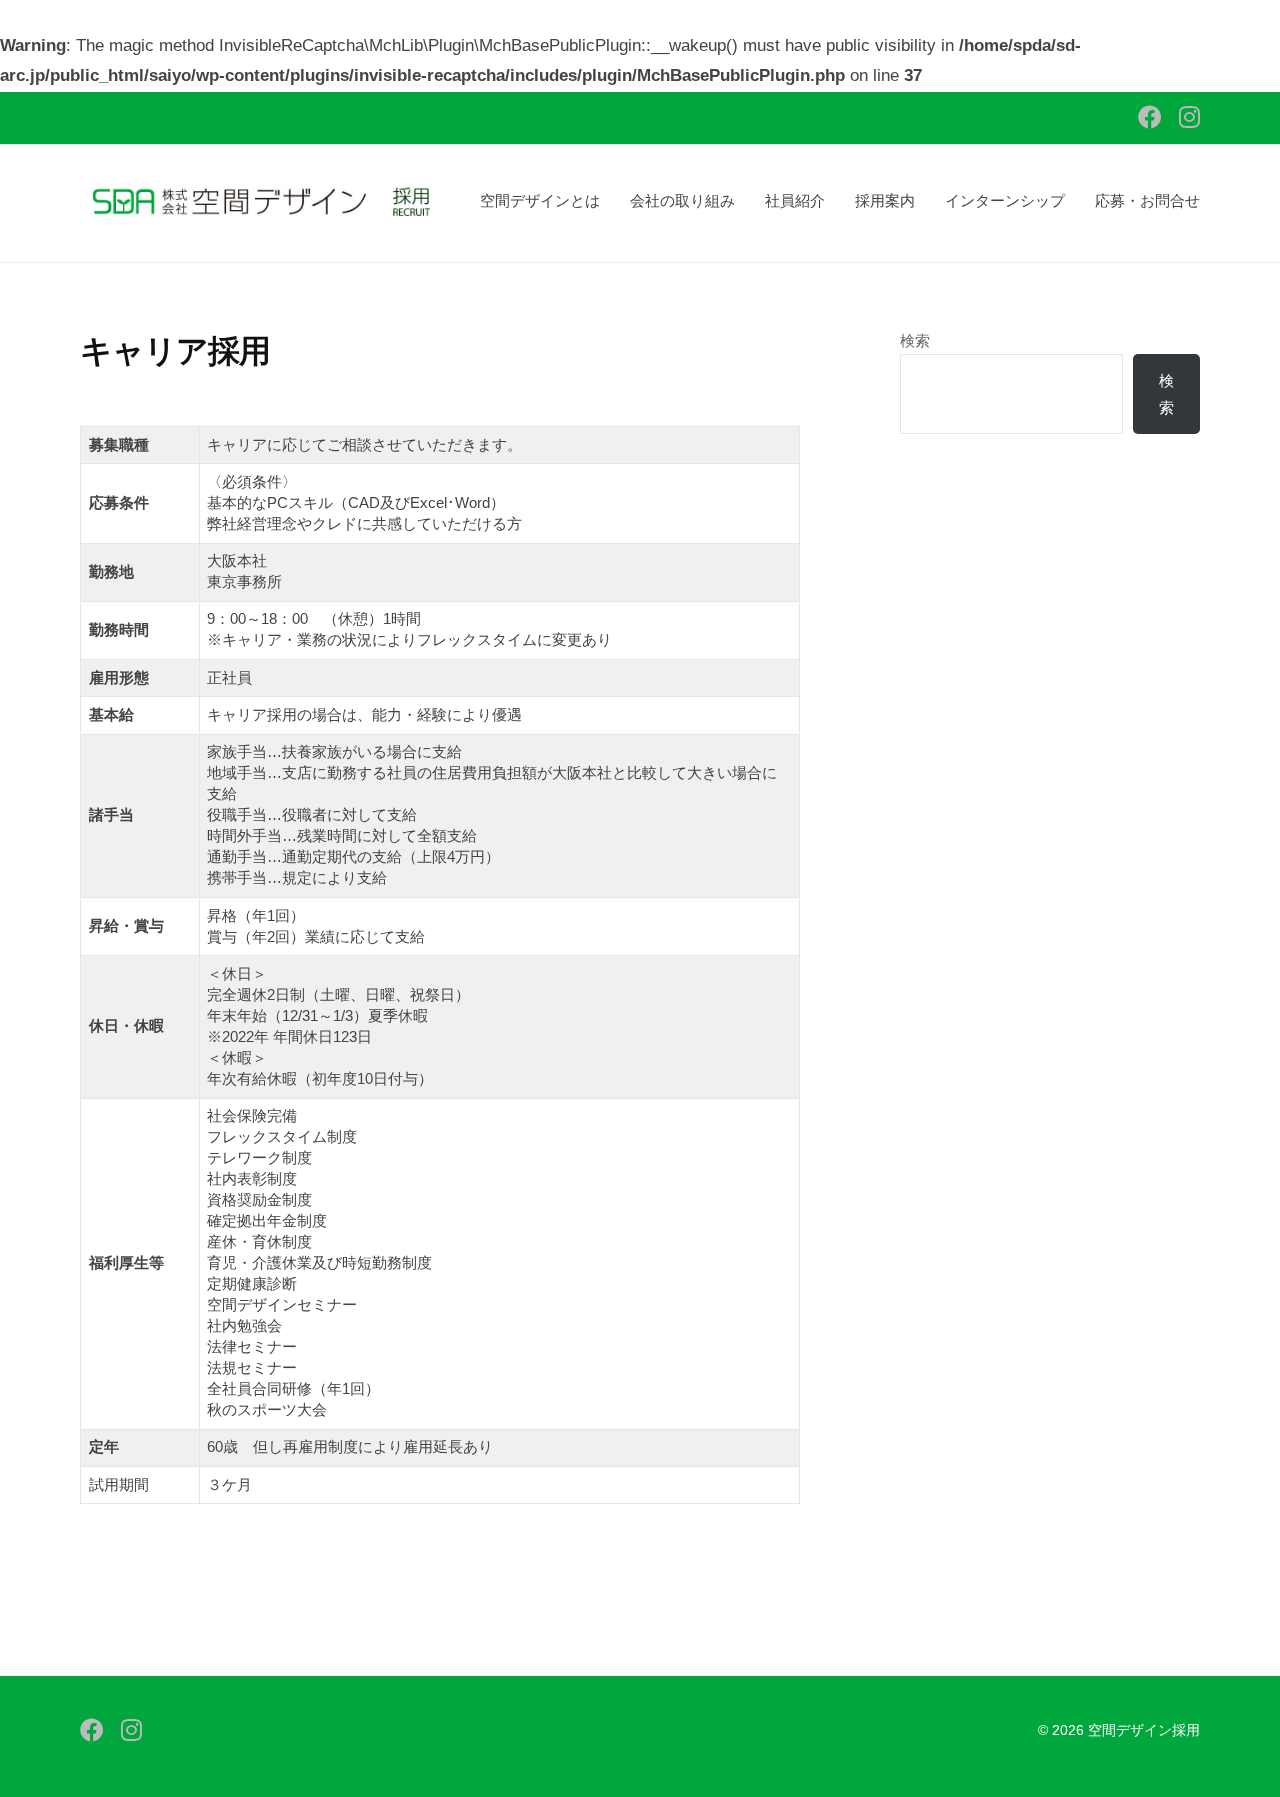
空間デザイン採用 (1144, 1730)
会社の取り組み (682, 200)
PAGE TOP (1231, 1726)
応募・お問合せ (1147, 200)
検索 (915, 340)
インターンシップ (1005, 200)
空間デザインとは (540, 200)
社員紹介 (795, 200)
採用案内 (885, 200)
